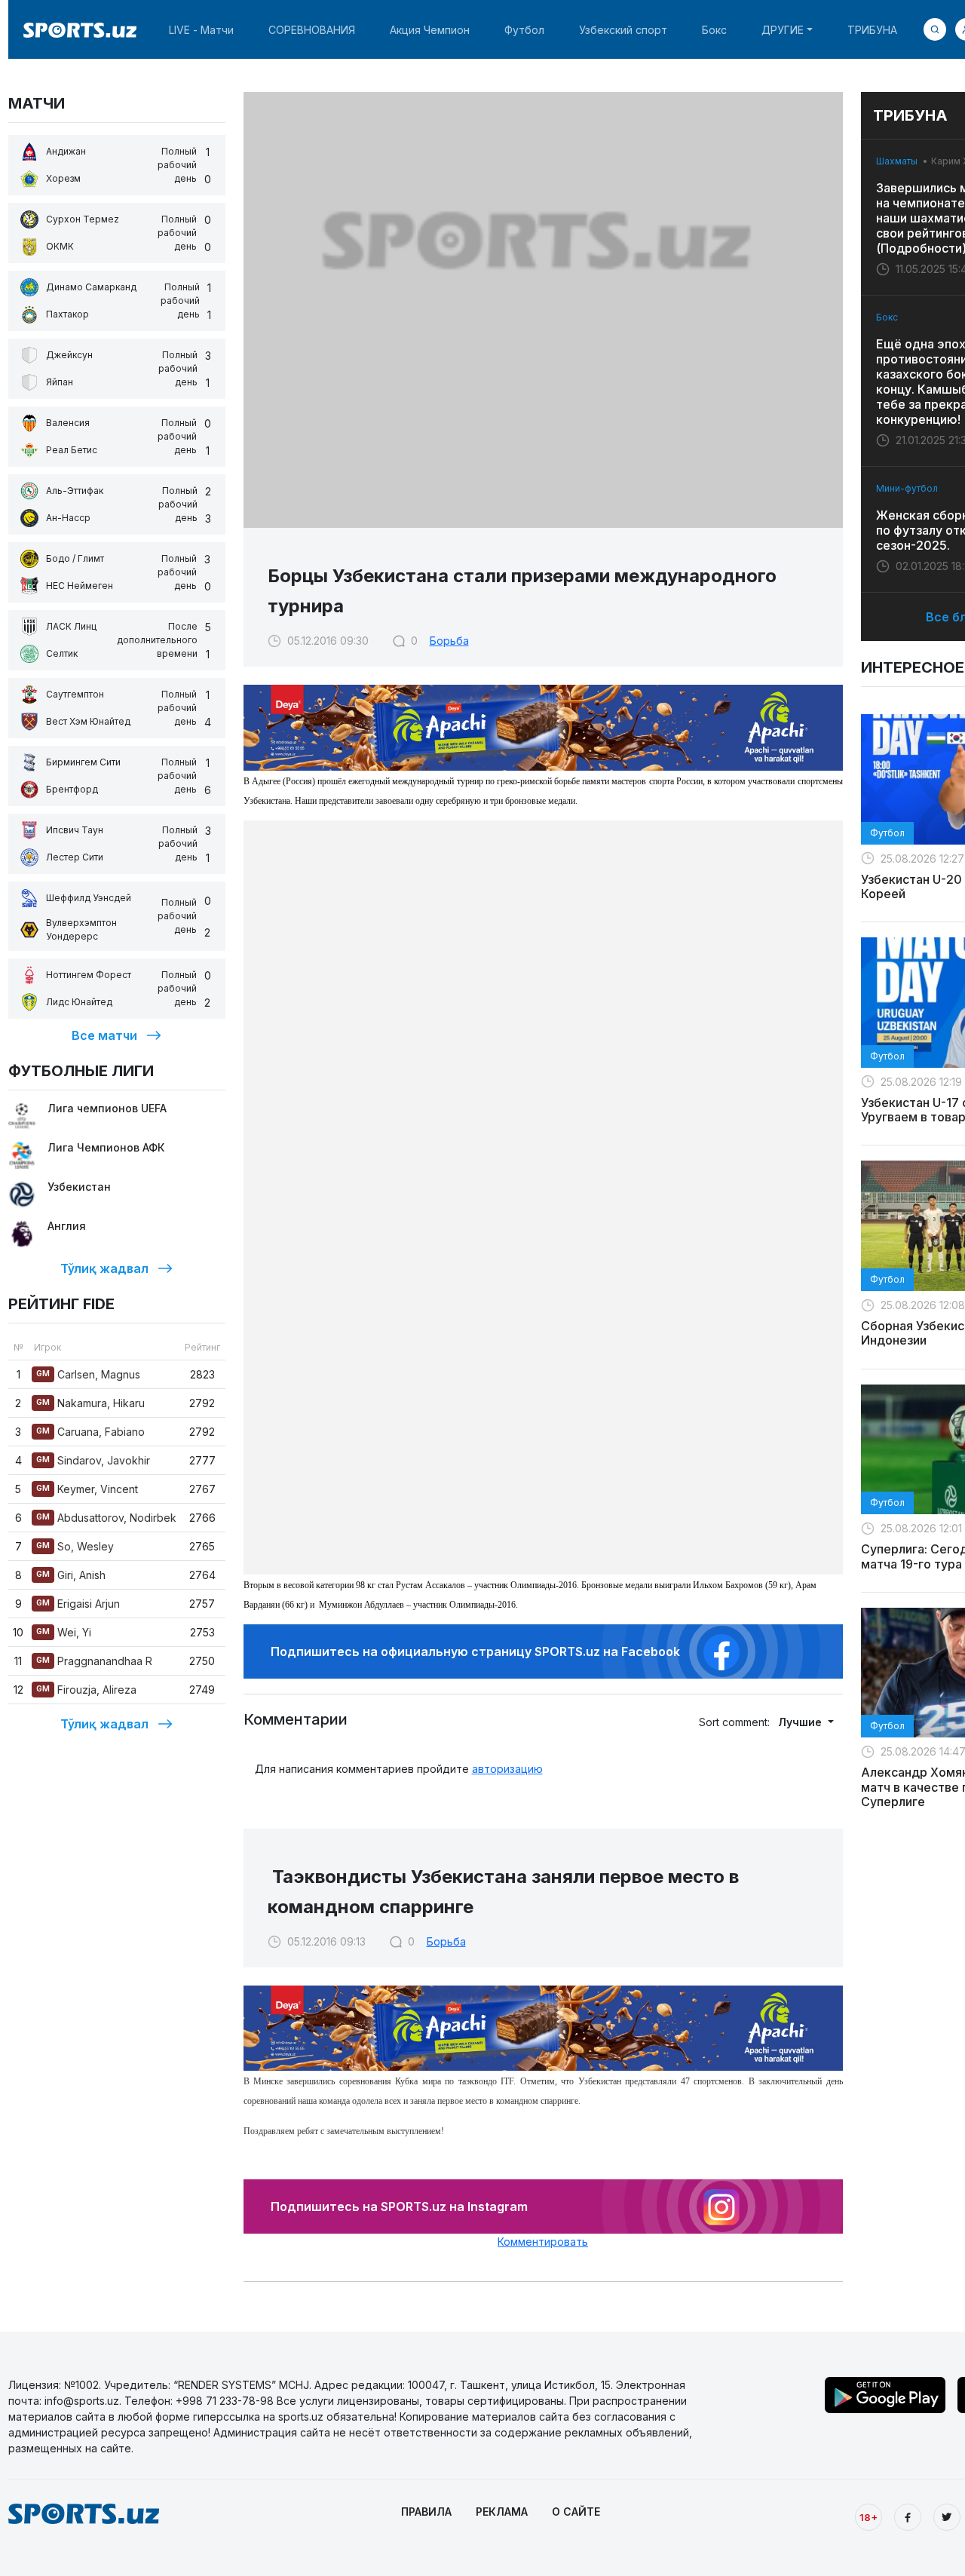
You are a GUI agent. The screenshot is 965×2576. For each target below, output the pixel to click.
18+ (868, 2517)
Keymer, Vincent (87, 1489)
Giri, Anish (71, 1575)
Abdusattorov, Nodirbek (106, 1518)
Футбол (524, 30)
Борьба (449, 641)
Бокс (714, 30)
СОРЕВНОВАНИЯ (312, 30)
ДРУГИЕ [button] (783, 30)
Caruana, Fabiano (90, 1432)
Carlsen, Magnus (88, 1374)
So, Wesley (75, 1546)
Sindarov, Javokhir (93, 1460)
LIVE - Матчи (201, 30)
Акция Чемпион (430, 30)
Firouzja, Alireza (86, 1690)
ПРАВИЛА (426, 2512)
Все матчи (104, 1035)
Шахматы (897, 161)
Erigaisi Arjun (78, 1604)
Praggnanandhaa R (94, 1661)
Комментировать (543, 2242)
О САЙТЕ (576, 2512)
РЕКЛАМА (502, 2512)
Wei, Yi (64, 1632)
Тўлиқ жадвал (104, 1268)
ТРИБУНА (872, 30)
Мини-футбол (907, 488)
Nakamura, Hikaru (90, 1403)
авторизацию (507, 1769)
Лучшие (801, 1722)
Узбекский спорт (623, 30)
